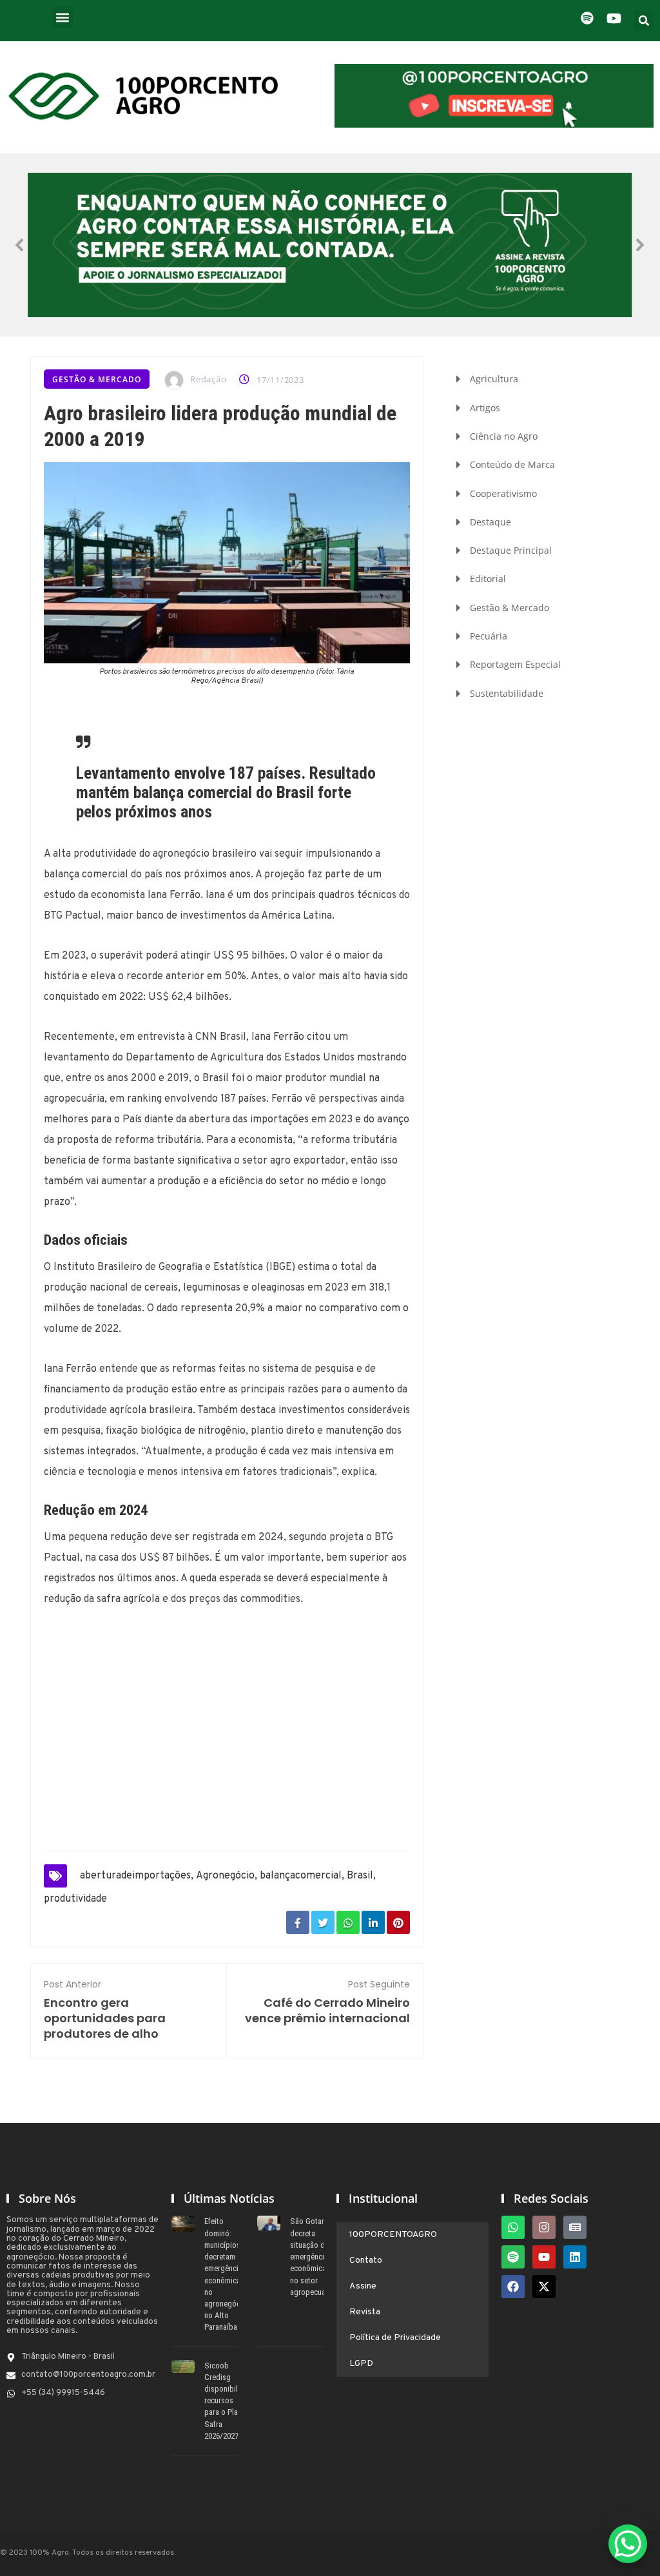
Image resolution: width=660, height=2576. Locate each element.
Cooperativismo (503, 493)
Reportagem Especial (515, 664)
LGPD (361, 2364)
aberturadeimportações (135, 1876)
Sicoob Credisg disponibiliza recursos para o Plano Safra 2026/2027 (226, 2401)
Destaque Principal (511, 550)
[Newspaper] (575, 2227)
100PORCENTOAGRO (393, 2235)
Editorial (488, 579)
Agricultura (494, 379)
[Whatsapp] (513, 2227)
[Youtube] (544, 2257)
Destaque (490, 522)
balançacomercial (301, 1876)
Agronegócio (225, 1876)
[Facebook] (513, 2287)
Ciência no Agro (504, 436)
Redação (208, 379)
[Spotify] (513, 2257)
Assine (363, 2286)
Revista (365, 2312)
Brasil (360, 1876)
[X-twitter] (544, 2287)
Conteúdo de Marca (512, 464)
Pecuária (489, 636)
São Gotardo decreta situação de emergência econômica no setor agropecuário (312, 2256)
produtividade (75, 1899)
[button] (63, 17)
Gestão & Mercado (97, 379)
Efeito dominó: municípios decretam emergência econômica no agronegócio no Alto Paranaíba (226, 2274)
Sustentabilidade (507, 693)
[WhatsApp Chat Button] (628, 2544)
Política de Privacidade (395, 2338)
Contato (366, 2260)
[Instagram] (544, 2227)
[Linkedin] (575, 2257)
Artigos (485, 408)
